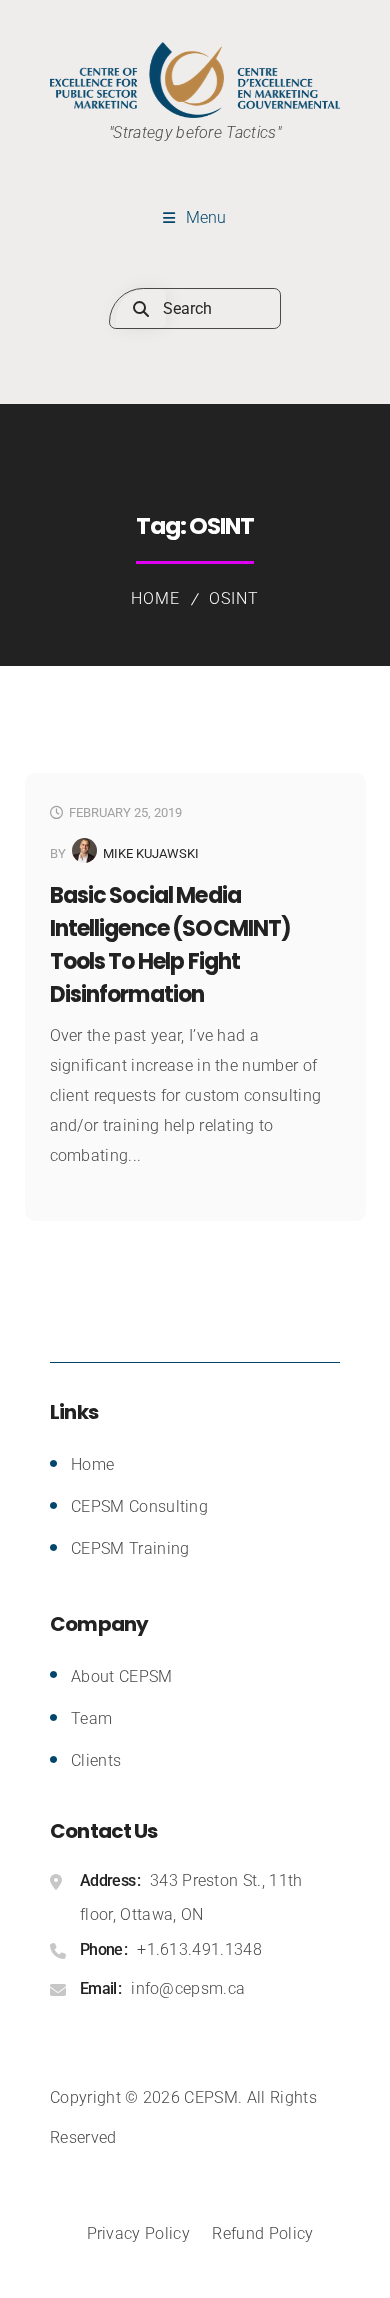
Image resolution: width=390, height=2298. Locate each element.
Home (155, 598)
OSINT (234, 598)
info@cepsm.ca (188, 1988)
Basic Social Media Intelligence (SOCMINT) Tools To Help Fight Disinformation (171, 945)
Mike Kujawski (151, 853)
